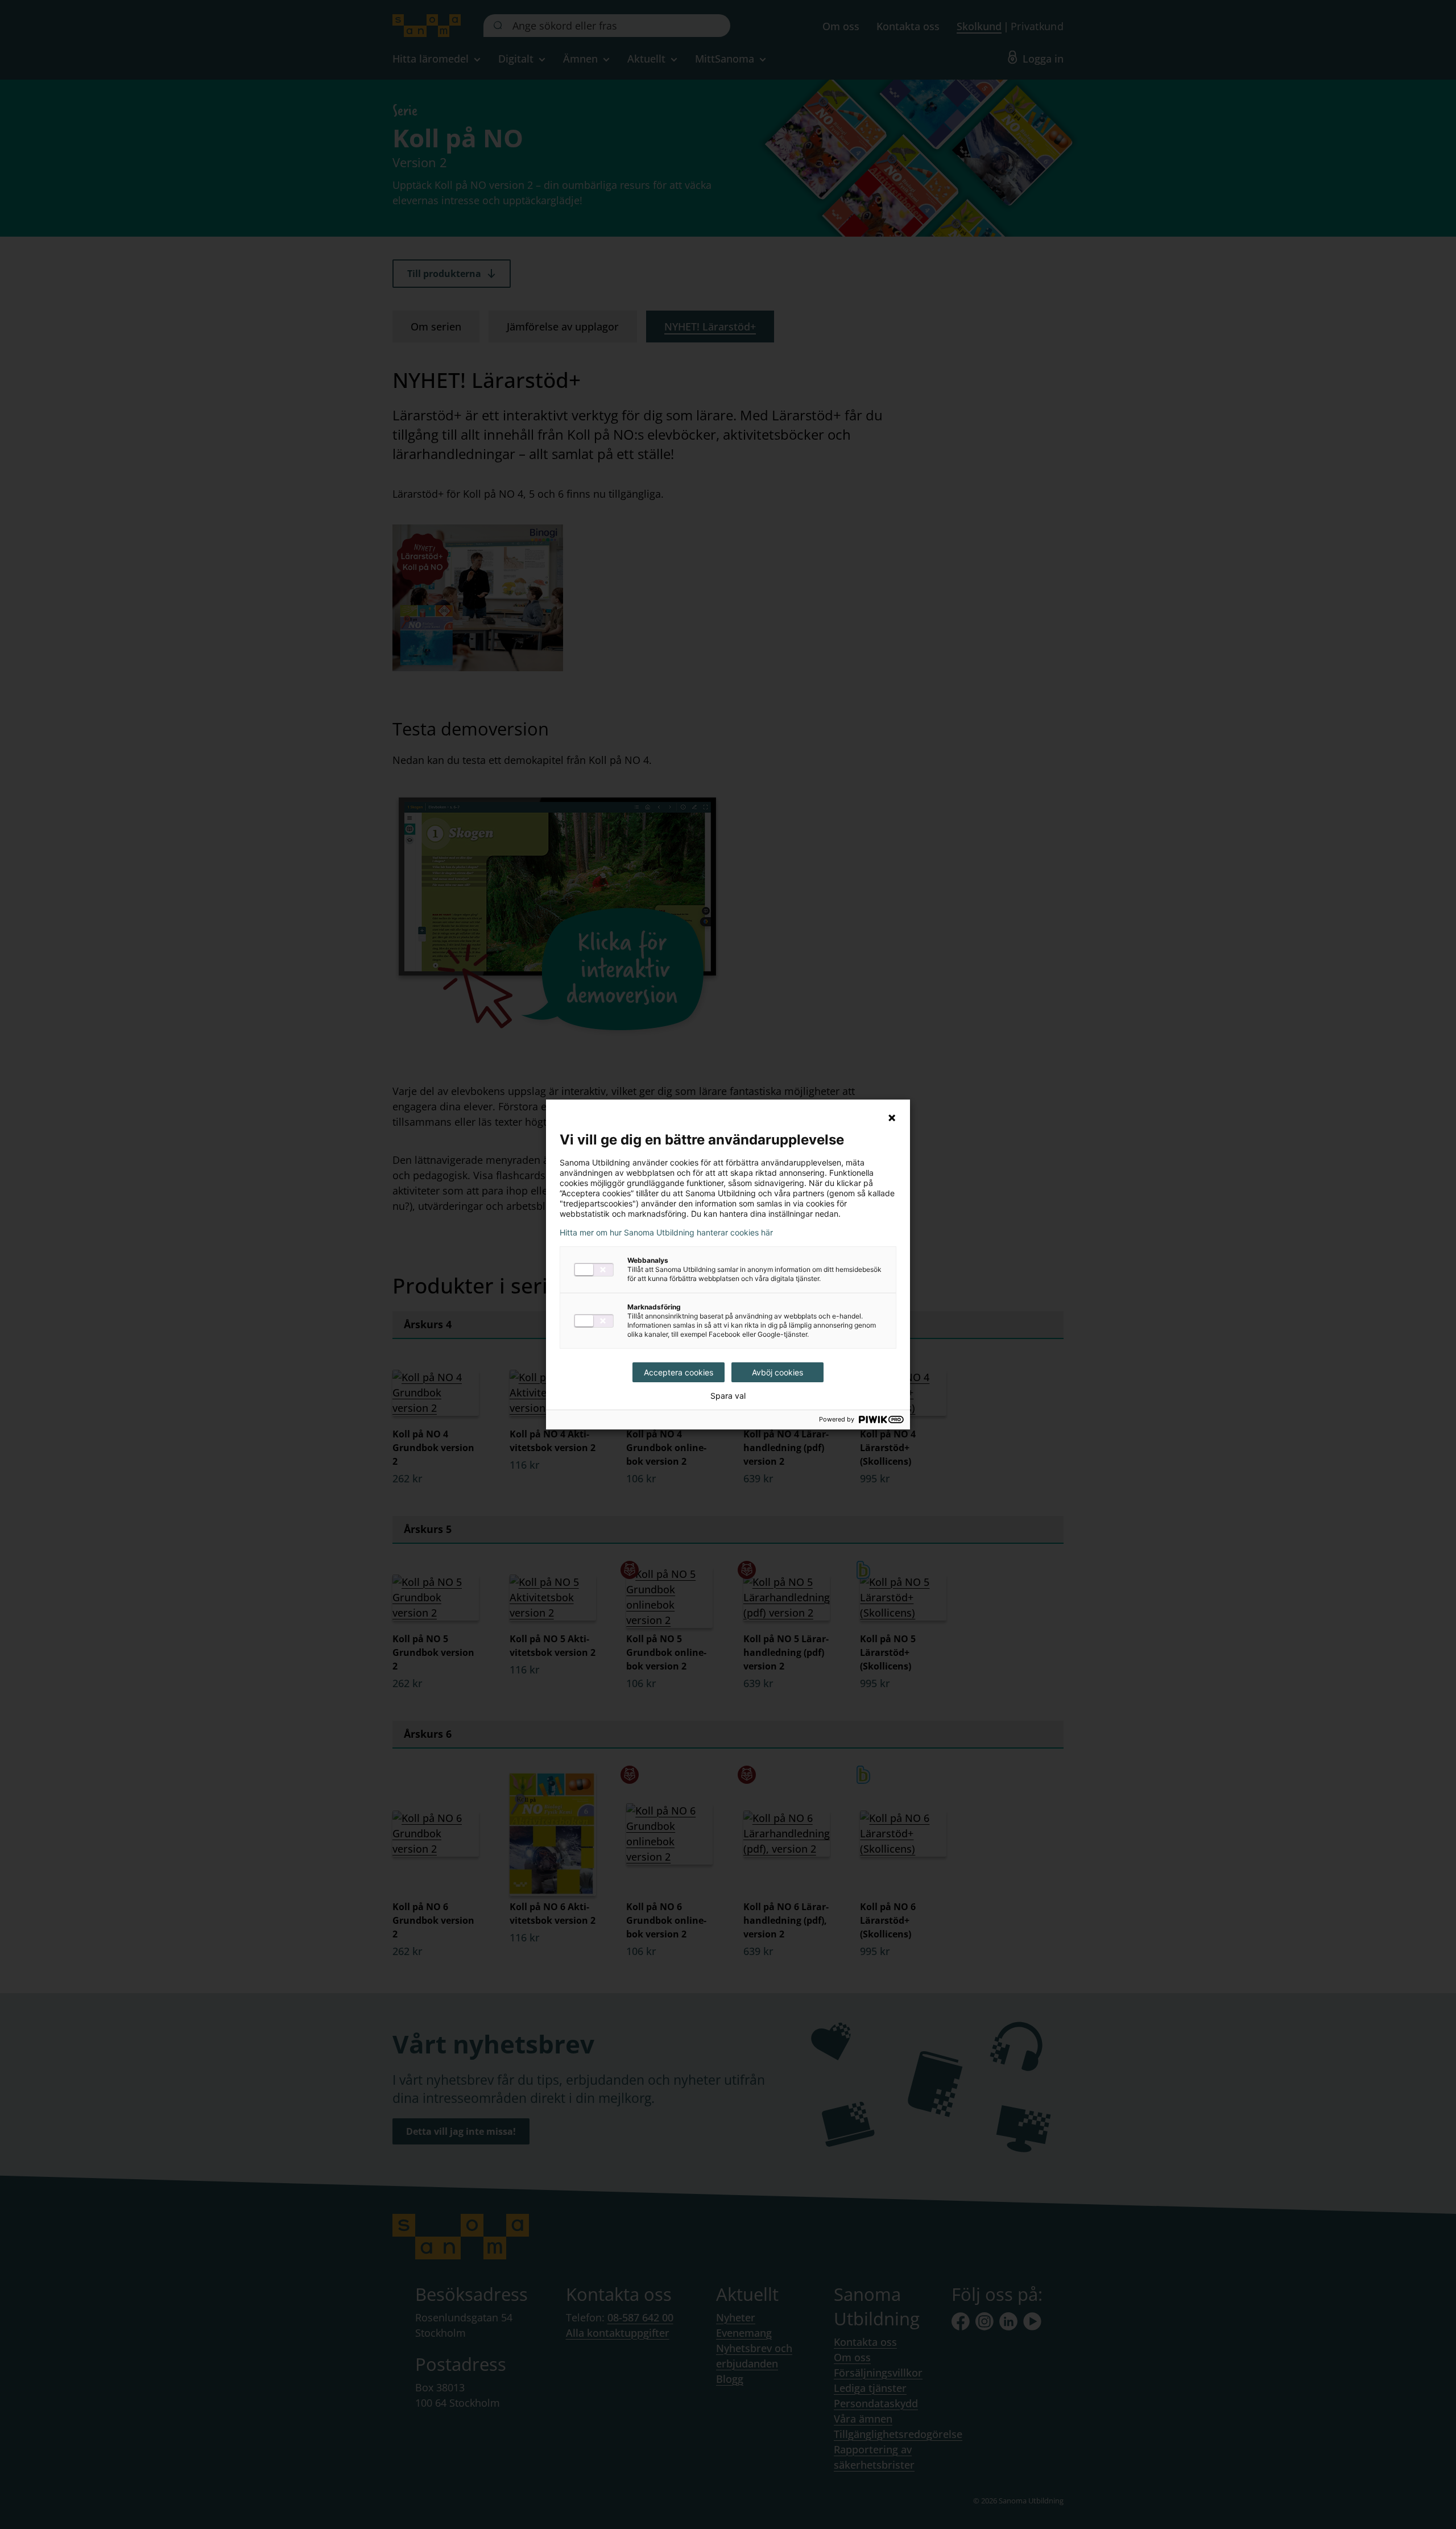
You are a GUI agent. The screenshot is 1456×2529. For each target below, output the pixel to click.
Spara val (728, 1396)
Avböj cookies (777, 1372)
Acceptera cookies (679, 1372)
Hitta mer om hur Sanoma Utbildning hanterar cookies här (666, 1233)
